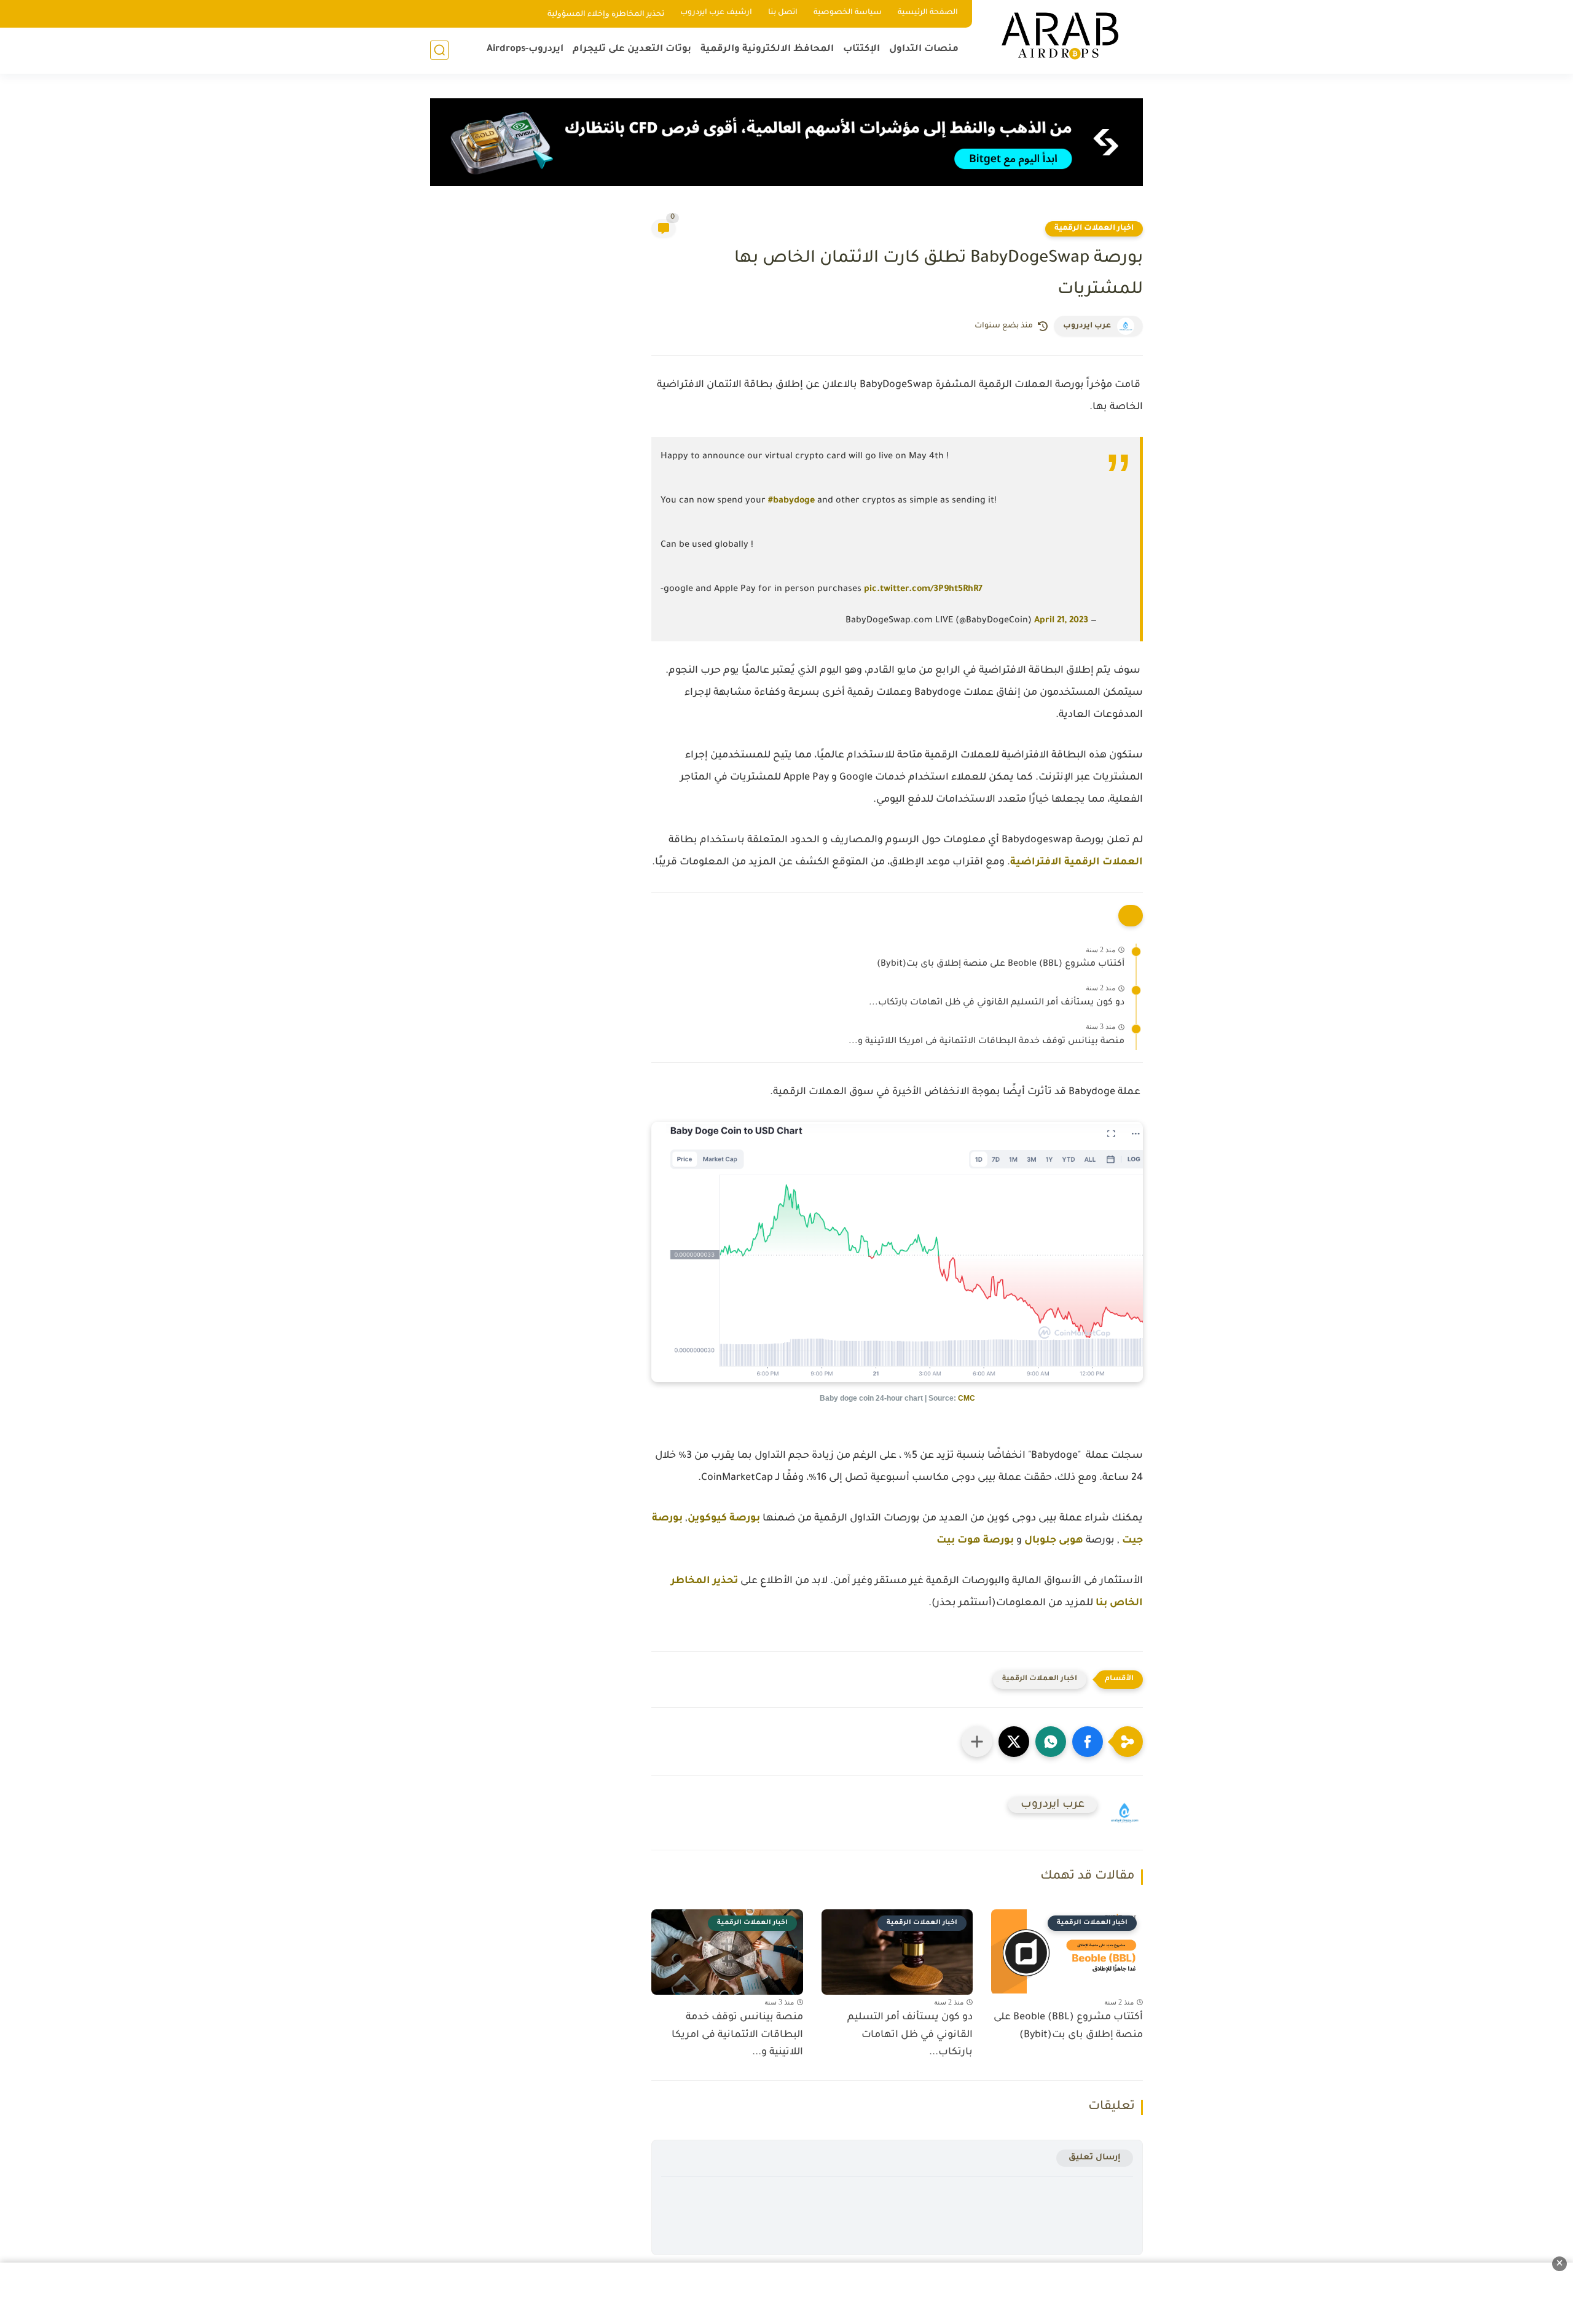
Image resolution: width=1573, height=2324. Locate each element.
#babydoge (791, 501)
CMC (967, 1398)
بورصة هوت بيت (975, 1541)
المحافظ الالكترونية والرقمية (767, 49)
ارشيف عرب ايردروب (716, 13)
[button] (1088, 1742)
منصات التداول (924, 49)
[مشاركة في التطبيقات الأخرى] (977, 1742)
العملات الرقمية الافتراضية (1077, 863)
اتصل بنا (783, 13)
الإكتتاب (861, 49)
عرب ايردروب (1087, 326)
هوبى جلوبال (1054, 1541)
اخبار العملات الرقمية (1094, 229)
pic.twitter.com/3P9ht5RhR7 (923, 590)
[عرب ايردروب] (1060, 36)
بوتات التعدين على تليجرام (632, 49)
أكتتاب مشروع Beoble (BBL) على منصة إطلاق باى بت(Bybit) (1001, 964)
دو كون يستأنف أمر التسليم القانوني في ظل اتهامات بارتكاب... (997, 1003)
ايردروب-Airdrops (525, 49)
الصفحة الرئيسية (928, 13)
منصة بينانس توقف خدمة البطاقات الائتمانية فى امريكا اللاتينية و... (987, 1042)
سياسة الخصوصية (848, 13)
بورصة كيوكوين (724, 1519)
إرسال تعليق (1095, 2158)
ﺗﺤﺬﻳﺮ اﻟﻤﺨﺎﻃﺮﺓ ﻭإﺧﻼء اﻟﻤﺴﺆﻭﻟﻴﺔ (606, 15)
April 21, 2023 (1061, 621)
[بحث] (439, 50)
